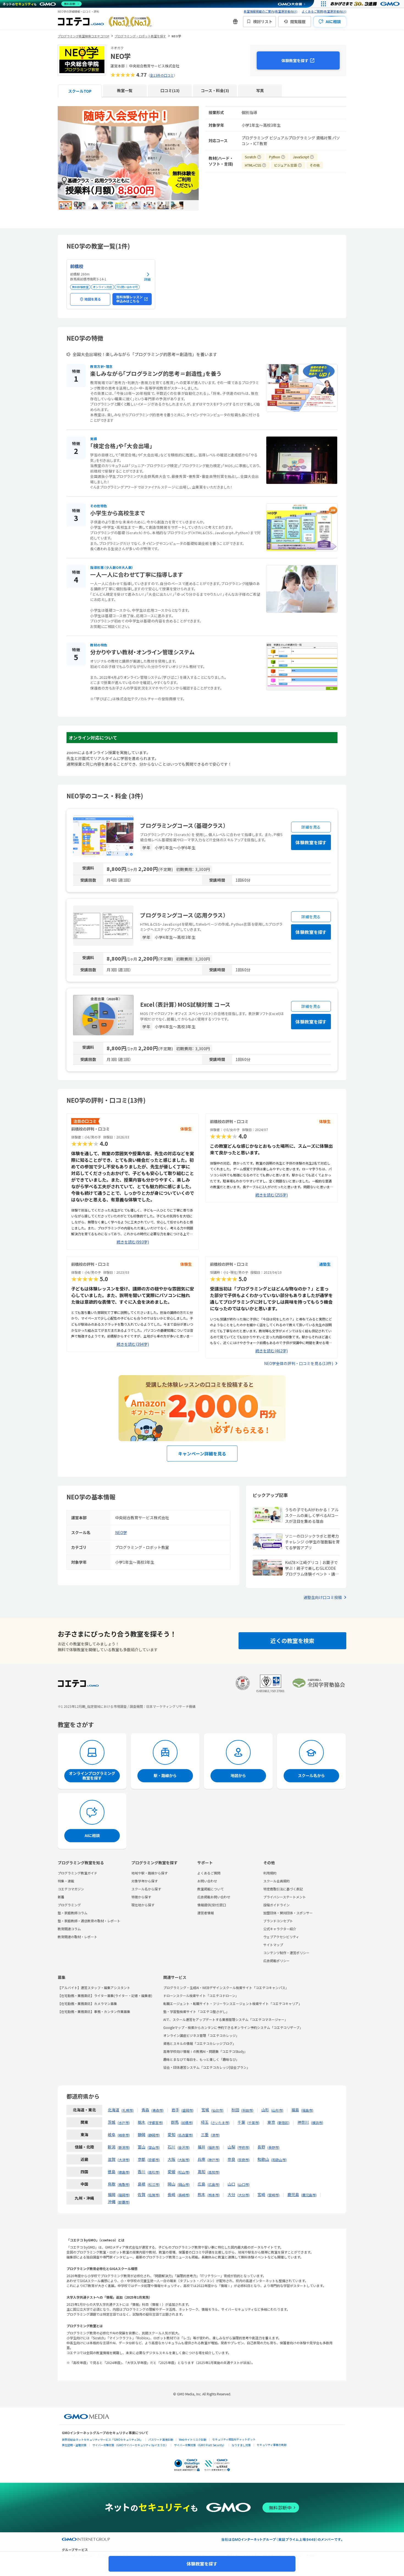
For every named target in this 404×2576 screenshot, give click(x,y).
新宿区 (283, 2123)
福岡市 (124, 2195)
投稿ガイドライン (276, 1905)
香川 (142, 2172)
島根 (142, 2184)
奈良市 (243, 2160)
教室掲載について (211, 1889)
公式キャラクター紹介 (280, 1929)
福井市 (214, 2147)
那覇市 (124, 2202)
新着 (61, 1897)
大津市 (124, 2160)
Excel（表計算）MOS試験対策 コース (185, 1004)
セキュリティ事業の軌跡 (272, 2445)
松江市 (154, 2184)
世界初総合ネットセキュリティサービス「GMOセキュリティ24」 (102, 2440)
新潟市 (124, 2147)
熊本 (201, 2194)
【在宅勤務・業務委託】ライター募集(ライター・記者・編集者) (105, 1996)
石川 (171, 2147)
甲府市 (243, 2147)
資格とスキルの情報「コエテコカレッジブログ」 (200, 2043)
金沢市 (184, 2147)
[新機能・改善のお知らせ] (235, 21)
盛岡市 (187, 2110)
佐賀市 (154, 2195)
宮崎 (261, 2194)
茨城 (112, 2122)
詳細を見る (311, 827)
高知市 (214, 2172)
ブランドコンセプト (278, 1921)
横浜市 (317, 2123)
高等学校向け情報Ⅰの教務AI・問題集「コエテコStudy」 (205, 2051)
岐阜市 (124, 2135)
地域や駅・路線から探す (150, 1873)
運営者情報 (206, 1913)
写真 (260, 90)
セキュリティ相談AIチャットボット (234, 2439)
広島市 (214, 2184)
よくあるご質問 (209, 1873)
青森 (145, 2110)
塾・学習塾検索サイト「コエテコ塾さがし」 (196, 2011)
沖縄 (112, 2202)
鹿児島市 (309, 2195)
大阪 (171, 2159)
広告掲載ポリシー (276, 1961)
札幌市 (128, 2110)
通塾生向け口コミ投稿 (323, 1597)
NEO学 (121, 1532)
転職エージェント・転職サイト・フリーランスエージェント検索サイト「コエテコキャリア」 (233, 2003)
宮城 (205, 2110)
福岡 (112, 2194)
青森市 (157, 2110)
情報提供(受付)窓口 (212, 1905)
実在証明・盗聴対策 (74, 2445)
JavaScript (304, 156)
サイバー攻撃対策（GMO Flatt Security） (200, 2445)
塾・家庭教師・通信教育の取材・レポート (89, 1921)
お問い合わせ (207, 1881)
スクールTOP (80, 91)
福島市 (307, 2110)
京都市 (154, 2160)
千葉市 (253, 2123)
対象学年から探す (145, 1881)
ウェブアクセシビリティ (281, 1937)
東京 (271, 2122)
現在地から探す (143, 1905)
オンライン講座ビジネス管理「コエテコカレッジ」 (201, 2035)
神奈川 (303, 2122)
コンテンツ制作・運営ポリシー (286, 1953)
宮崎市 (273, 2195)
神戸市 (214, 2160)
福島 (295, 2110)
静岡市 (154, 2135)
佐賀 (142, 2194)
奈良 (231, 2159)
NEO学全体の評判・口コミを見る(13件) (299, 1363)
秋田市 (247, 2110)
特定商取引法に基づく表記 (283, 1889)
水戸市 (124, 2123)
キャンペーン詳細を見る (202, 1454)
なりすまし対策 (241, 2445)
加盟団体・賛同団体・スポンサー (288, 1913)
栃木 (142, 2122)
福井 (201, 2147)
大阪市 (184, 2160)
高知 (201, 2172)
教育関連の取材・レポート (78, 1937)
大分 (231, 2194)
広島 (201, 2184)
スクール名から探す (146, 1889)
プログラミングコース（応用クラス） (183, 915)
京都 (142, 2159)
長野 (261, 2147)
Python (277, 156)
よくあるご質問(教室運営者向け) (324, 11)
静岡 (142, 2134)
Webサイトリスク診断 (193, 2440)
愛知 (171, 2134)
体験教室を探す (295, 60)
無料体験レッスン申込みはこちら (129, 299)
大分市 (243, 2195)
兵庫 (201, 2159)
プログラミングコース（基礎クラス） (183, 825)
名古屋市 (185, 2135)
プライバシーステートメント (285, 1897)
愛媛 (171, 2172)
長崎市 (184, 2195)
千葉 (241, 2122)
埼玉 (205, 2122)
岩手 (175, 2110)
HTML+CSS (256, 165)
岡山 (171, 2184)
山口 (231, 2184)
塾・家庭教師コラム (73, 1913)
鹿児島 (293, 2194)
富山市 (154, 2147)
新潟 (112, 2147)
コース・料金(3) (215, 90)
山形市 (277, 2110)
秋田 (235, 2110)
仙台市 (217, 2110)
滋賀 (112, 2159)
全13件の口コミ (162, 75)
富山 (142, 2147)
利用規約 (270, 1873)
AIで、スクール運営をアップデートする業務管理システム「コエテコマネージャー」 (225, 2019)
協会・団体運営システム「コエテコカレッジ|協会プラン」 (207, 2067)
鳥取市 (124, 2184)
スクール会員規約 (276, 1881)
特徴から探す (141, 1897)
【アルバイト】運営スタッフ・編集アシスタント (94, 1988)
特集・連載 (66, 1881)
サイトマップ (273, 1945)
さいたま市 (220, 2123)
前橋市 (187, 2123)
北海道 (114, 2110)
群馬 (175, 2122)
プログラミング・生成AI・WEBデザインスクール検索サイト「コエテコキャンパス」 (226, 1988)
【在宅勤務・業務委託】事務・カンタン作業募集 (94, 2011)
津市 (215, 2135)
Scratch (253, 156)
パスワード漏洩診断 (161, 2440)
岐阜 (112, 2134)
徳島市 (124, 2172)
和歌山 (263, 2159)
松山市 (184, 2172)
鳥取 (112, 2184)
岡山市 (184, 2184)
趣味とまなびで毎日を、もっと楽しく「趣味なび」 (201, 2059)
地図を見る (93, 299)
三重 (205, 2134)
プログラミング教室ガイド (78, 1873)
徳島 (112, 2172)
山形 (265, 2110)
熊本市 (214, 2195)
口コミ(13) (170, 90)
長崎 (171, 2194)
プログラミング (69, 1905)
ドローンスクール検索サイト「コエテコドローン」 (201, 1996)
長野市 (273, 2147)
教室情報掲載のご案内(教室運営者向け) (271, 11)
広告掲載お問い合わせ (214, 1897)
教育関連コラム (69, 1929)
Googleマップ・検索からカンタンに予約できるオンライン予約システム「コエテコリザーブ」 (233, 2027)
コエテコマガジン (71, 1889)
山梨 (231, 2147)
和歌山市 (279, 2160)
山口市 (243, 2184)
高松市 (154, 2172)
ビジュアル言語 (288, 165)
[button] (188, 152)
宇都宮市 (155, 2123)
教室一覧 (125, 90)
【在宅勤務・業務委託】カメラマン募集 (87, 2003)
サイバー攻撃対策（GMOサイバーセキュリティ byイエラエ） (130, 2445)
